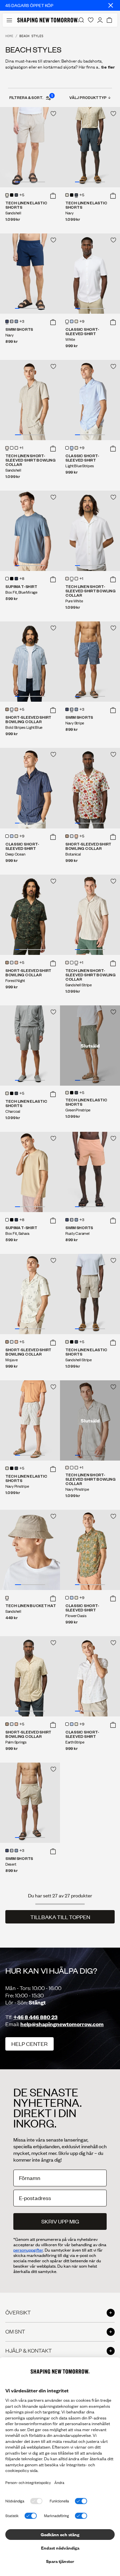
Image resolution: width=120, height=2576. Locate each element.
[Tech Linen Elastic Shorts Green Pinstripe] (90, 1046)
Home (9, 36)
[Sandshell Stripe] (16, 448)
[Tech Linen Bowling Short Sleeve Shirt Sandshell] (30, 400)
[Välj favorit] (53, 114)
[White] (67, 321)
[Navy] (16, 195)
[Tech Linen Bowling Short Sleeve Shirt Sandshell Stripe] (90, 915)
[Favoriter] (91, 20)
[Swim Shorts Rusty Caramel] (90, 1172)
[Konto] (100, 20)
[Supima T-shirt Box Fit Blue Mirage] (30, 531)
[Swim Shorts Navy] (30, 274)
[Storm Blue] (16, 321)
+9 (82, 322)
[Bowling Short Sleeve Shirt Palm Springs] (30, 1676)
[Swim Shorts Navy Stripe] (90, 662)
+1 (21, 448)
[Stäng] (111, 5)
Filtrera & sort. (31, 97)
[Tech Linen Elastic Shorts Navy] (90, 147)
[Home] (48, 20)
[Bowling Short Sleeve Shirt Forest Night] (30, 915)
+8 (22, 579)
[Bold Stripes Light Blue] (12, 709)
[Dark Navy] (16, 579)
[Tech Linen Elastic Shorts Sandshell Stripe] (90, 1294)
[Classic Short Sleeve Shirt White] (90, 274)
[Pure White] (12, 448)
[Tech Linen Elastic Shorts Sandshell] (30, 147)
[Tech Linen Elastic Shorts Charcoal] (30, 1046)
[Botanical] (16, 709)
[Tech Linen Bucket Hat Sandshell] (30, 1550)
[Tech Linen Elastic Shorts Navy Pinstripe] (30, 1420)
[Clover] (76, 321)
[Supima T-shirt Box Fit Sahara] (30, 1172)
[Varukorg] (109, 20)
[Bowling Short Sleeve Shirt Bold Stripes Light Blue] (30, 662)
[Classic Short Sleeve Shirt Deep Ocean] (30, 788)
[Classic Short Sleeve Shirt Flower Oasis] (90, 1550)
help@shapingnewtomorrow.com (62, 2024)
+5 (22, 195)
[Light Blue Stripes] (72, 321)
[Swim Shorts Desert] (30, 1803)
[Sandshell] (7, 195)
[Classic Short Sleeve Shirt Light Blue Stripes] (90, 400)
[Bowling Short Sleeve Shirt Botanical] (90, 788)
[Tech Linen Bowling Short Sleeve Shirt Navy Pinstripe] (90, 1420)
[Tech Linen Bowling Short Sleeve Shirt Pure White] (90, 531)
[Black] (12, 195)
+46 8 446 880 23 (35, 2017)
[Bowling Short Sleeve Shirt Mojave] (30, 1294)
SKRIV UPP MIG (60, 2221)
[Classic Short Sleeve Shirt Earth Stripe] (90, 1676)
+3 (22, 322)
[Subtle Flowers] (7, 709)
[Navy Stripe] (12, 321)
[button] (53, 196)
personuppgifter (28, 2250)
